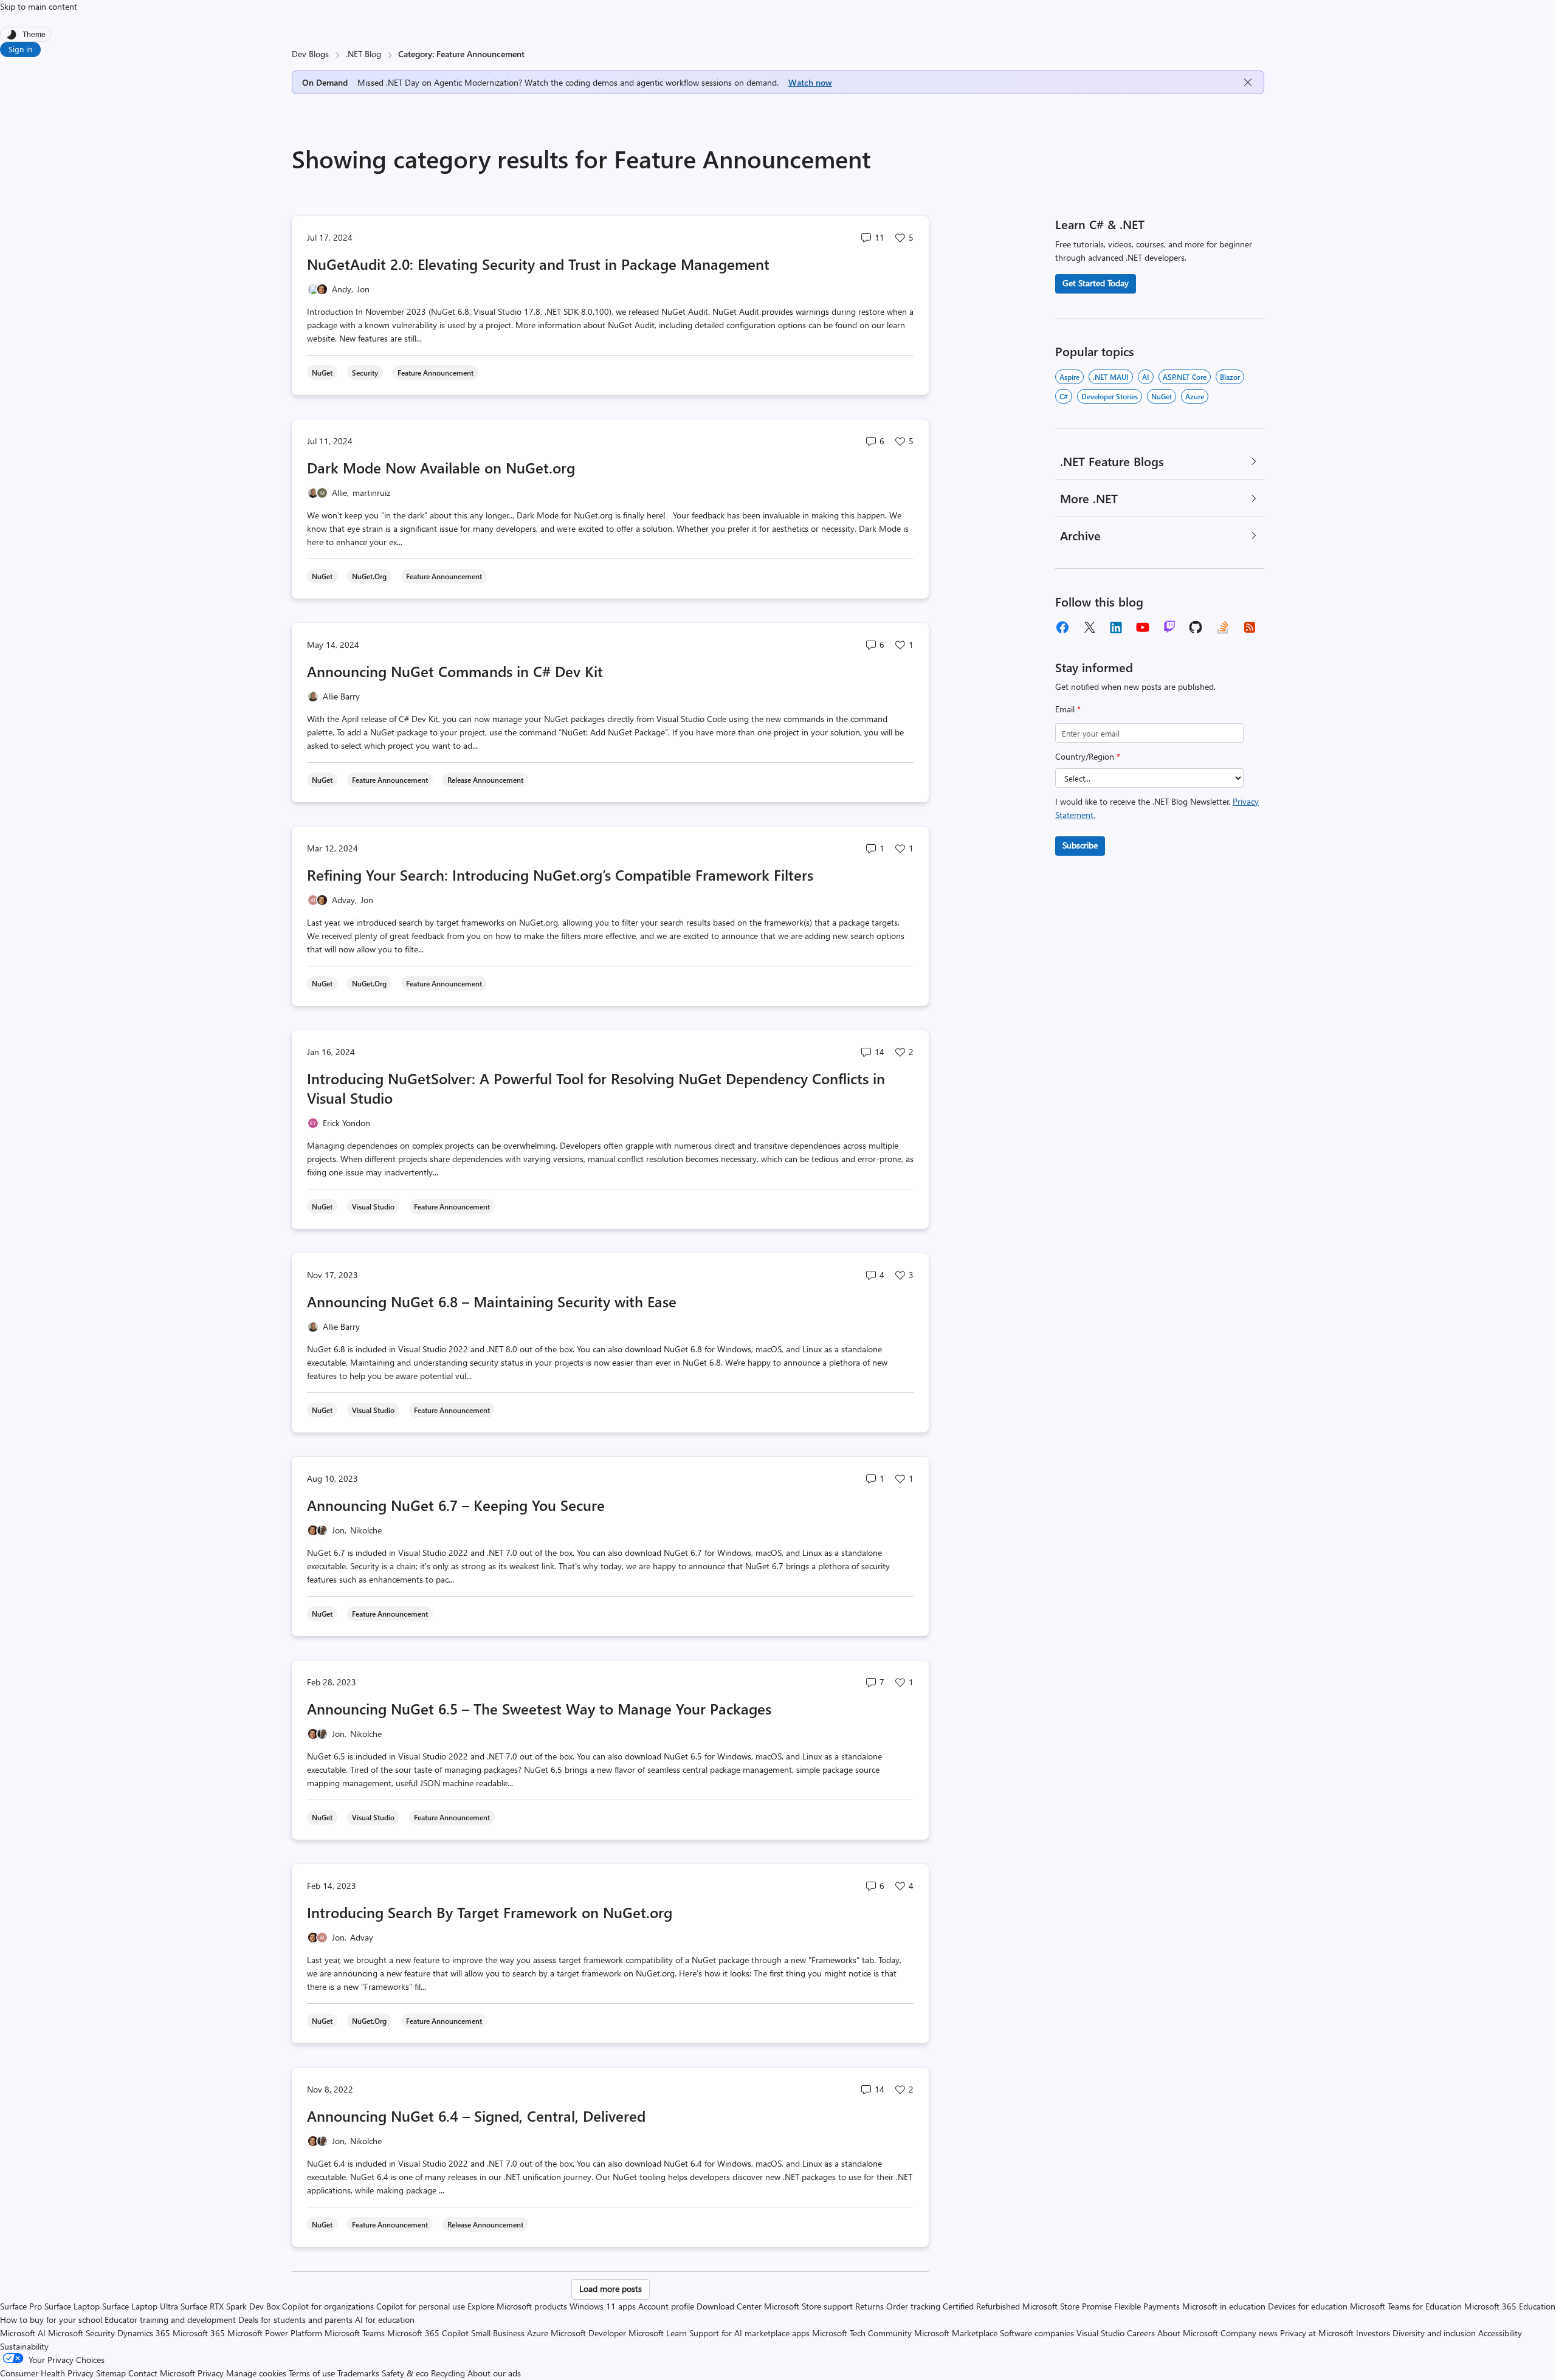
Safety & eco (405, 2373)
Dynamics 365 (144, 2333)
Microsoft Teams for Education (1406, 2306)
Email (1068, 709)
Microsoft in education (1224, 2306)
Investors (1373, 2333)
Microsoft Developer (588, 2333)
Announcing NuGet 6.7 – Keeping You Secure (456, 1505)
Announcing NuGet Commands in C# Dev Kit (455, 671)
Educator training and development (170, 2320)
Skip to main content (39, 6)
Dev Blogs (310, 54)
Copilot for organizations (328, 2306)
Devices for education (1308, 2306)
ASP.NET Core (1185, 377)
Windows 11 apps (603, 2306)
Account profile (666, 2306)
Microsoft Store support (808, 2306)
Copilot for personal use (421, 2306)
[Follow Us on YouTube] (1143, 627)
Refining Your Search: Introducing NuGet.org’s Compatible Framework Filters (560, 875)
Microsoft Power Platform (275, 2333)
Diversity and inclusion (1434, 2333)
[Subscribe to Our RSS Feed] (1250, 627)
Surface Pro (21, 2306)
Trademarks (358, 2373)
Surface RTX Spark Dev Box (230, 2306)
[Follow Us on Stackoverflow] (1223, 627)
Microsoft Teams (355, 2333)
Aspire (1069, 377)
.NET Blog (363, 54)
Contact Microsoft (162, 2373)
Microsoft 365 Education (1510, 2306)
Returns (869, 2306)
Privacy (212, 2373)
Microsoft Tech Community (862, 2333)
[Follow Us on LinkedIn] (1116, 627)
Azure (1195, 396)
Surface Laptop (72, 2306)
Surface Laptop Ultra (140, 2306)
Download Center (729, 2306)
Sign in (20, 49)
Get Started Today (1096, 283)
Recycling (448, 2373)
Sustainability (24, 2346)
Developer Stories (1110, 396)
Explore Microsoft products (517, 2306)
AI (1146, 377)
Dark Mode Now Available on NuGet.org (441, 467)
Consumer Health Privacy (47, 2373)
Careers (1141, 2333)
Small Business (498, 2333)
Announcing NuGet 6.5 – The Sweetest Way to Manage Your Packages (539, 1708)
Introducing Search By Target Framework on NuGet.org (490, 1912)
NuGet (1162, 396)
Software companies (1037, 2333)
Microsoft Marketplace (956, 2333)
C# (1064, 396)
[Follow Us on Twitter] (1089, 627)
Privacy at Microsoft (1317, 2333)
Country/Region (1088, 756)
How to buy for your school (51, 2320)
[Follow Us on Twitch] (1169, 627)
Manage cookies (256, 2373)
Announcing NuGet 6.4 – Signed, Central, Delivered (476, 2116)
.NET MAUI (1111, 377)
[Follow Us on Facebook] (1062, 627)
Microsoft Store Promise (1067, 2306)
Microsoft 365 (199, 2333)
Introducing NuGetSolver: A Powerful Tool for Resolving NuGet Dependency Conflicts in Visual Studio (596, 1088)
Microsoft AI (23, 2333)
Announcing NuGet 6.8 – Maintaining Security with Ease (492, 1301)
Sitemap (111, 2373)
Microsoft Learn (658, 2333)
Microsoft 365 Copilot (428, 2333)
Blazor (1230, 377)
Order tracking (913, 2306)
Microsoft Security (81, 2333)
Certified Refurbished (981, 2306)
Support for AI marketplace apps (749, 2333)
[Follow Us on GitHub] (1196, 627)
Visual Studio (1100, 2333)
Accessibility (1500, 2333)
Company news (1249, 2333)
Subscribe (1080, 845)
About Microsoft (1188, 2333)
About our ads (494, 2373)
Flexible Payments (1147, 2306)
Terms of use (312, 2373)
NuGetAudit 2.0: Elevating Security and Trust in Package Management (538, 264)
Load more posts (611, 2289)
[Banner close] (1248, 82)
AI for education (385, 2320)
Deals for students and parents (295, 2320)
